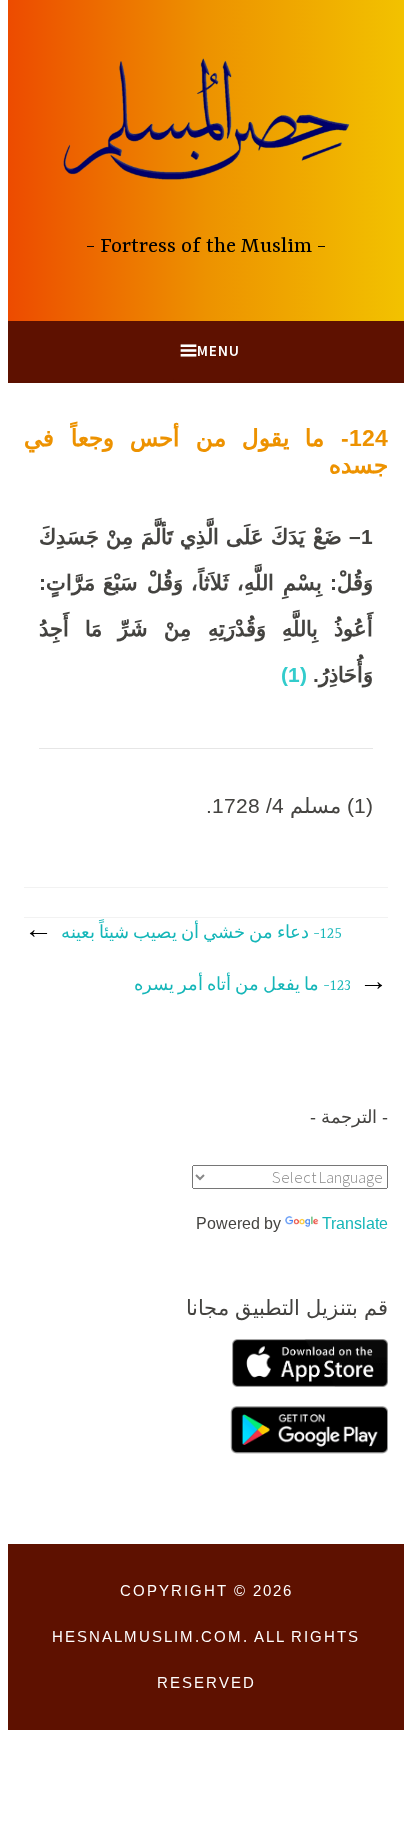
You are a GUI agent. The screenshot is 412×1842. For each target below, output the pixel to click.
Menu (218, 350)
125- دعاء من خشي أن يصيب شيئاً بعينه (201, 934)
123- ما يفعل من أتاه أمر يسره (242, 986)
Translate (355, 1223)
